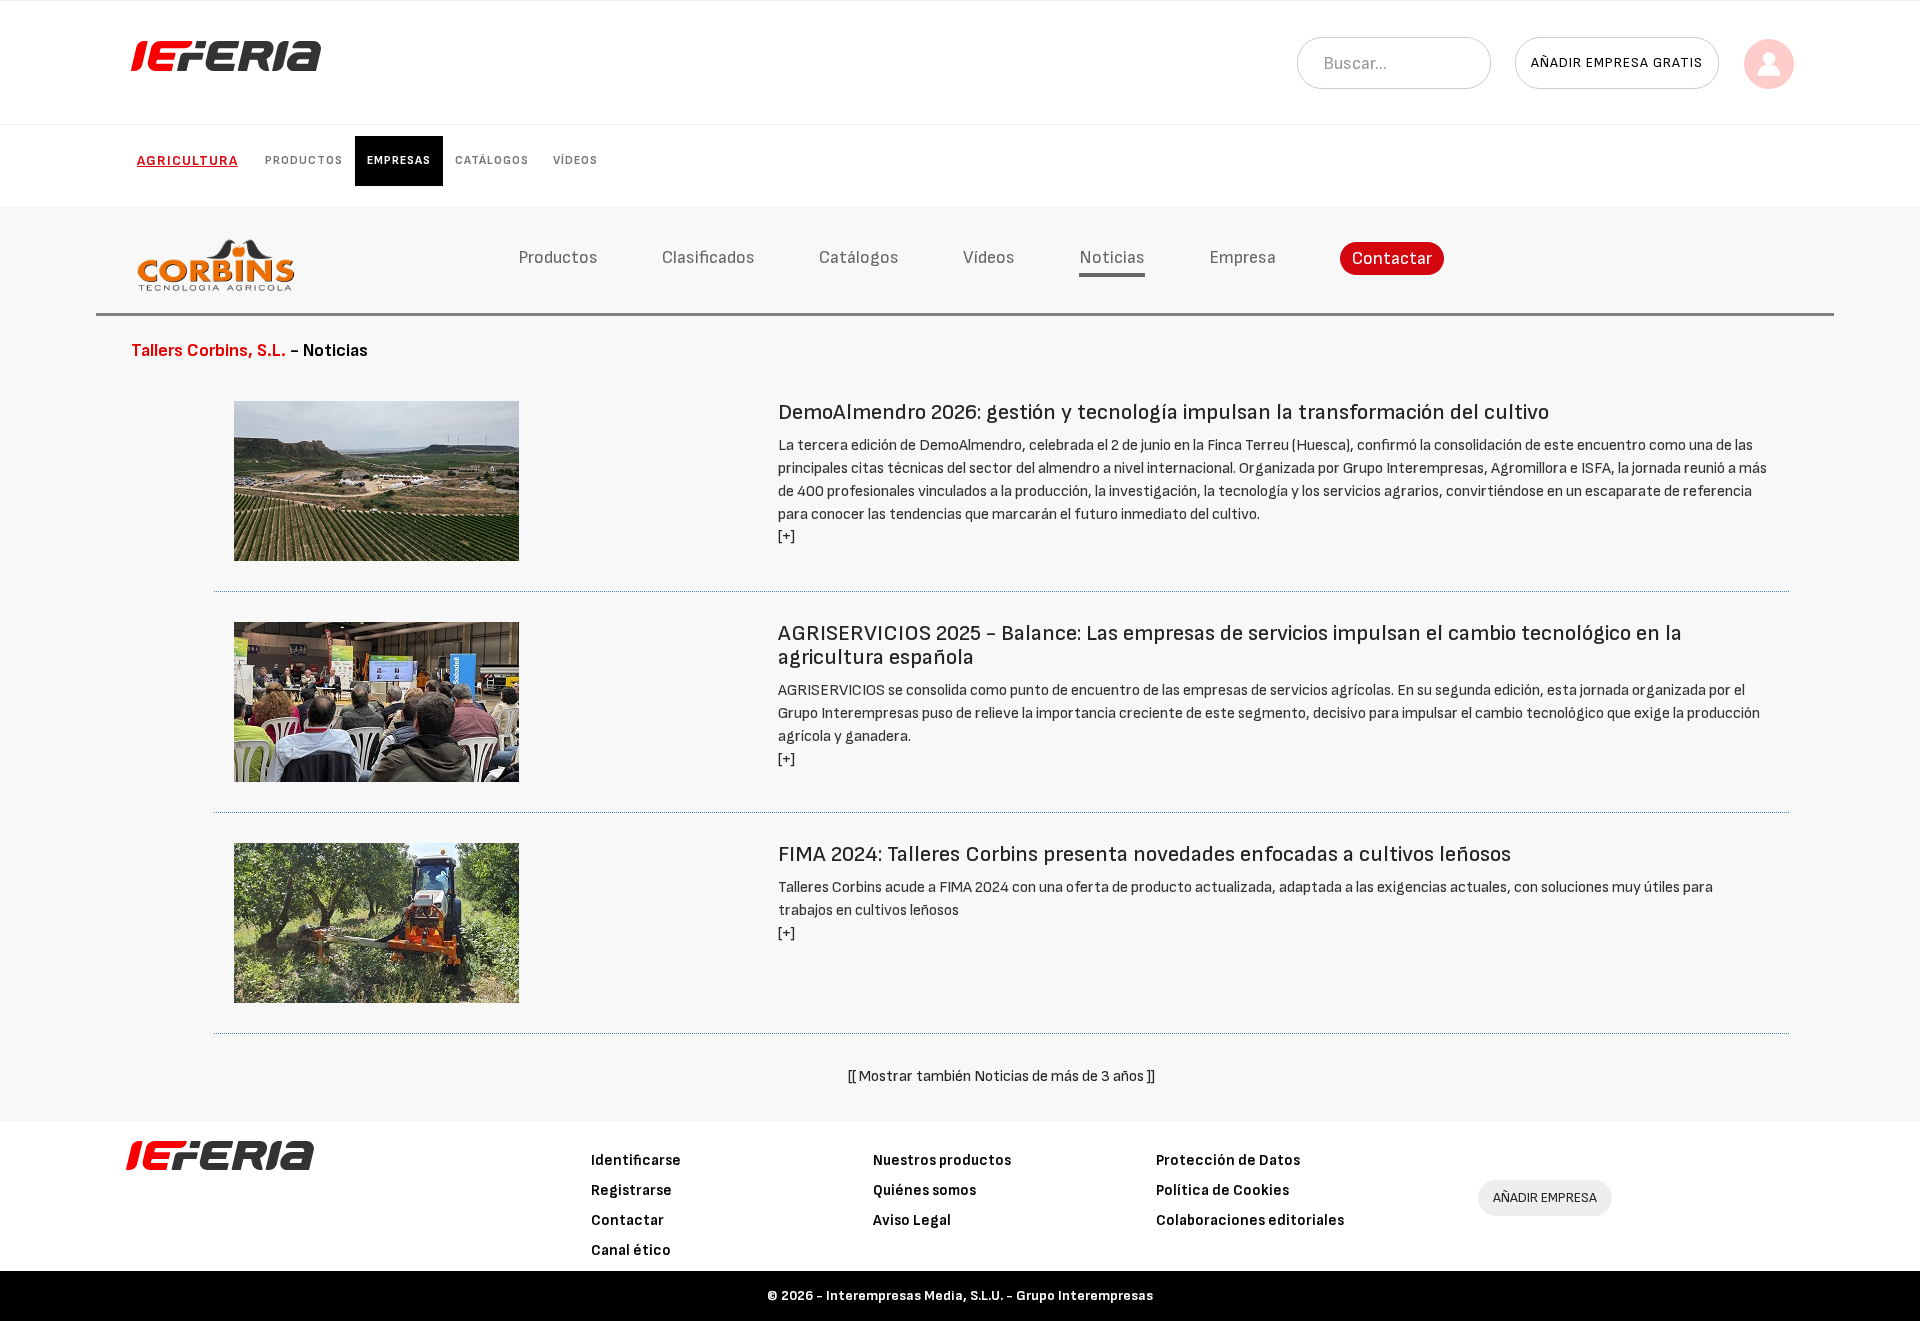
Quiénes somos (924, 1190)
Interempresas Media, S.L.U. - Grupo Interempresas (989, 1295)
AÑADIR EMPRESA (1545, 1197)
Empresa (1242, 257)
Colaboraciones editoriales (1250, 1220)
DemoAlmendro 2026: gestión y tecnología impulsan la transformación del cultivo (1163, 412)
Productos (304, 160)
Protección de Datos (1228, 1160)
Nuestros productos (942, 1160)
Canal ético (631, 1250)
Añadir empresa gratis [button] (1617, 62)
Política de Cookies (1222, 1190)
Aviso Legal (912, 1220)
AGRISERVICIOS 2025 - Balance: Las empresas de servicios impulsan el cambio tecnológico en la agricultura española (1230, 645)
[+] (786, 536)
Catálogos (492, 160)
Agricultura (187, 160)
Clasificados (708, 257)
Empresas (399, 160)
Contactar (1392, 258)
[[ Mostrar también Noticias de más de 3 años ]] (1001, 1076)
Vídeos (575, 160)
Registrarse (631, 1190)
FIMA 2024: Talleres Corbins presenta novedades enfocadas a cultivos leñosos (1144, 854)
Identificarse (636, 1160)
